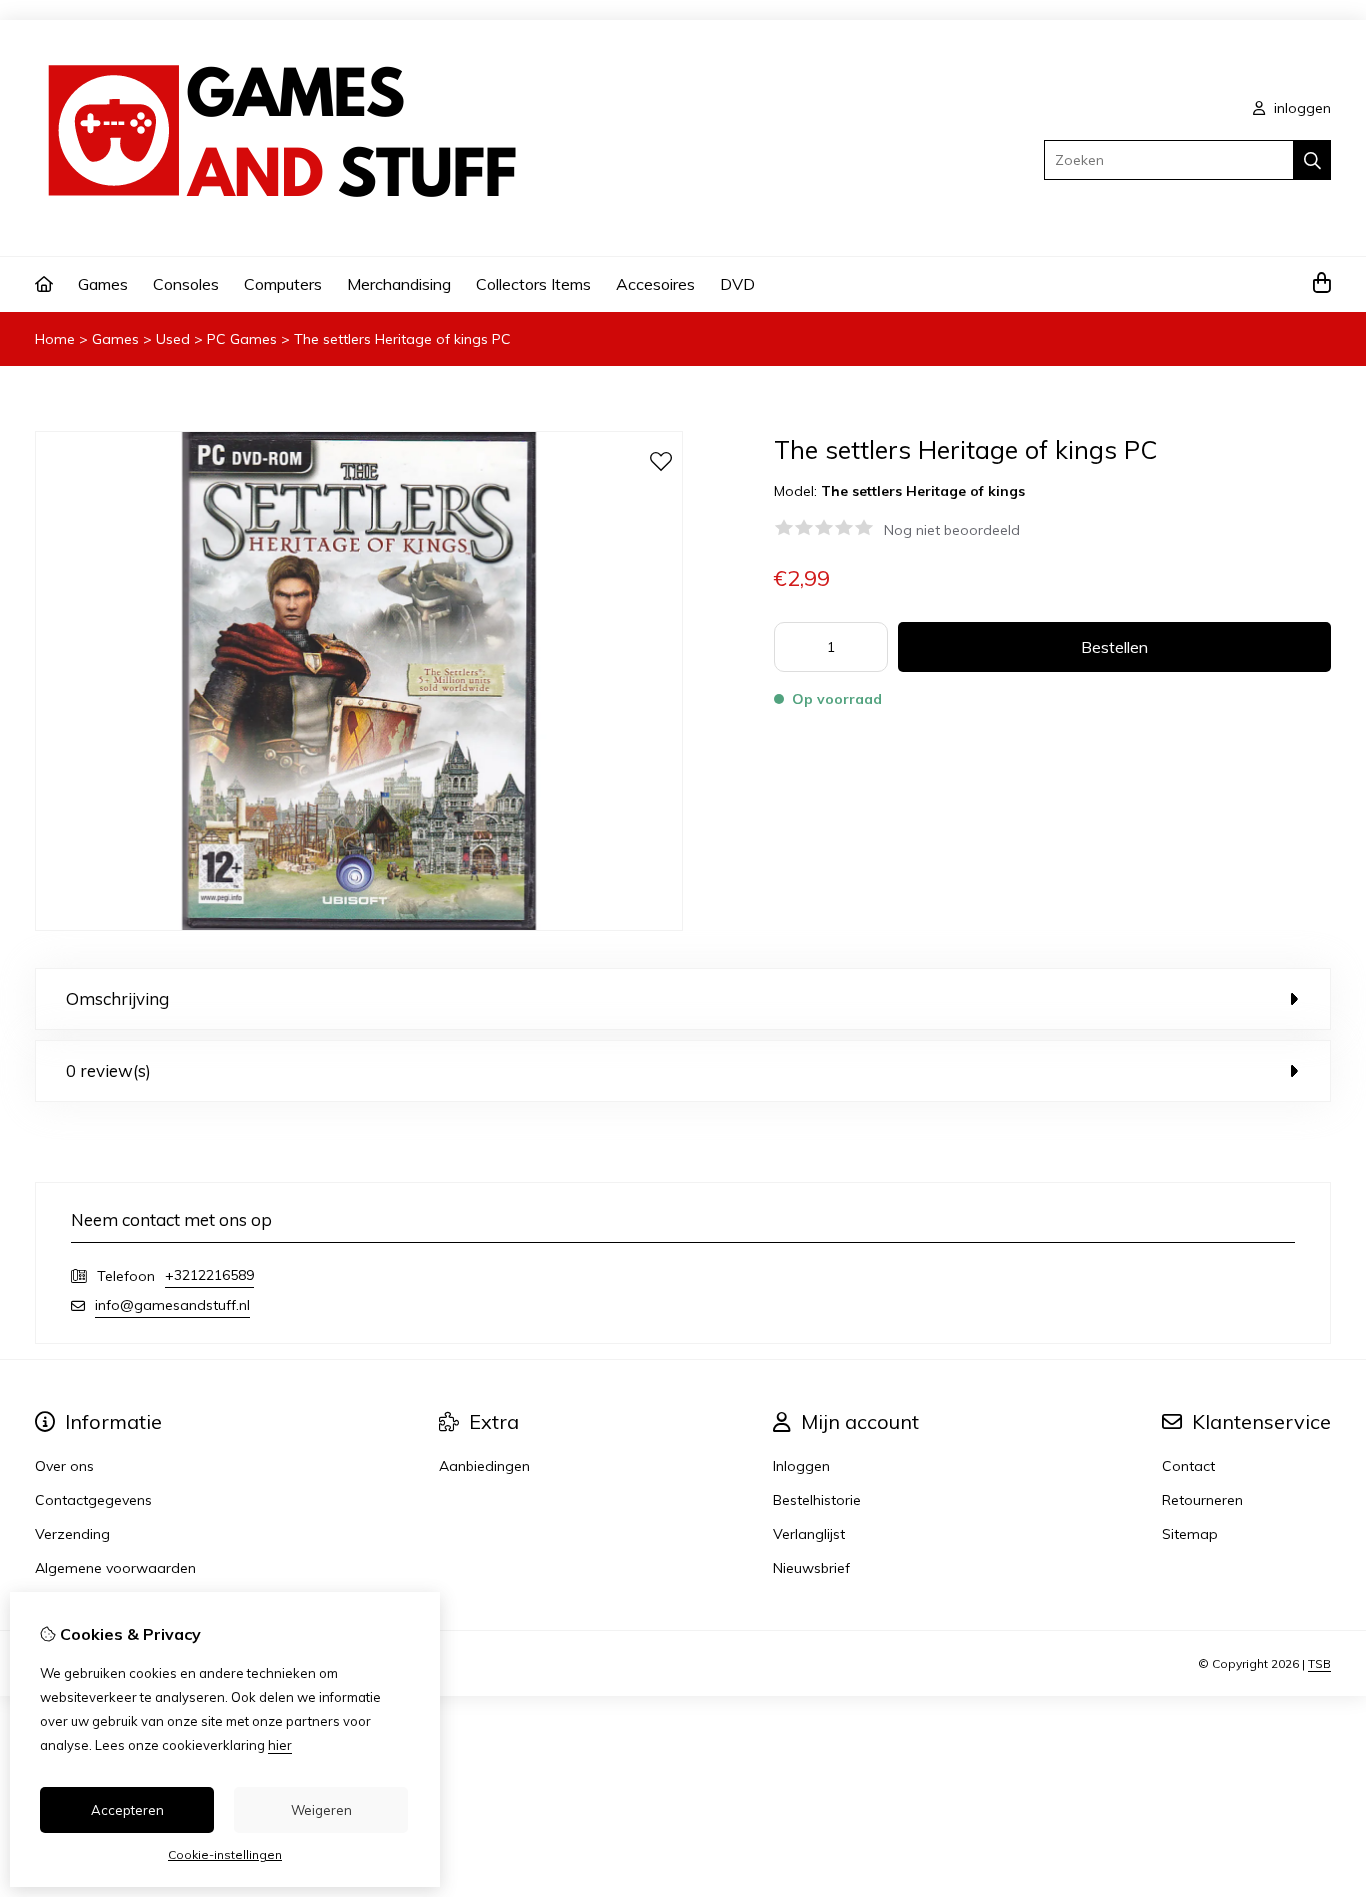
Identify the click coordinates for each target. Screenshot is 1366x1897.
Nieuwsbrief (811, 1568)
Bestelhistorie (817, 1500)
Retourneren (1202, 1500)
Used (173, 339)
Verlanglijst (809, 1534)
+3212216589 (209, 1275)
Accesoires (655, 284)
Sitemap (1190, 1534)
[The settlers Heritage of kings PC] (359, 926)
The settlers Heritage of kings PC (402, 339)
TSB (1319, 1663)
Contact (1188, 1466)
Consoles (186, 284)
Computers (283, 284)
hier (280, 1745)
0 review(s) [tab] (108, 1070)
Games (103, 284)
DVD (737, 284)
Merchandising (399, 284)
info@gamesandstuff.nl (172, 1305)
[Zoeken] (1312, 160)
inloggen (1300, 108)
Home (55, 339)
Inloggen (801, 1466)
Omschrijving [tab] (117, 998)
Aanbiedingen (484, 1466)
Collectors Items (533, 284)
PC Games (242, 339)
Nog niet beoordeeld (952, 530)
